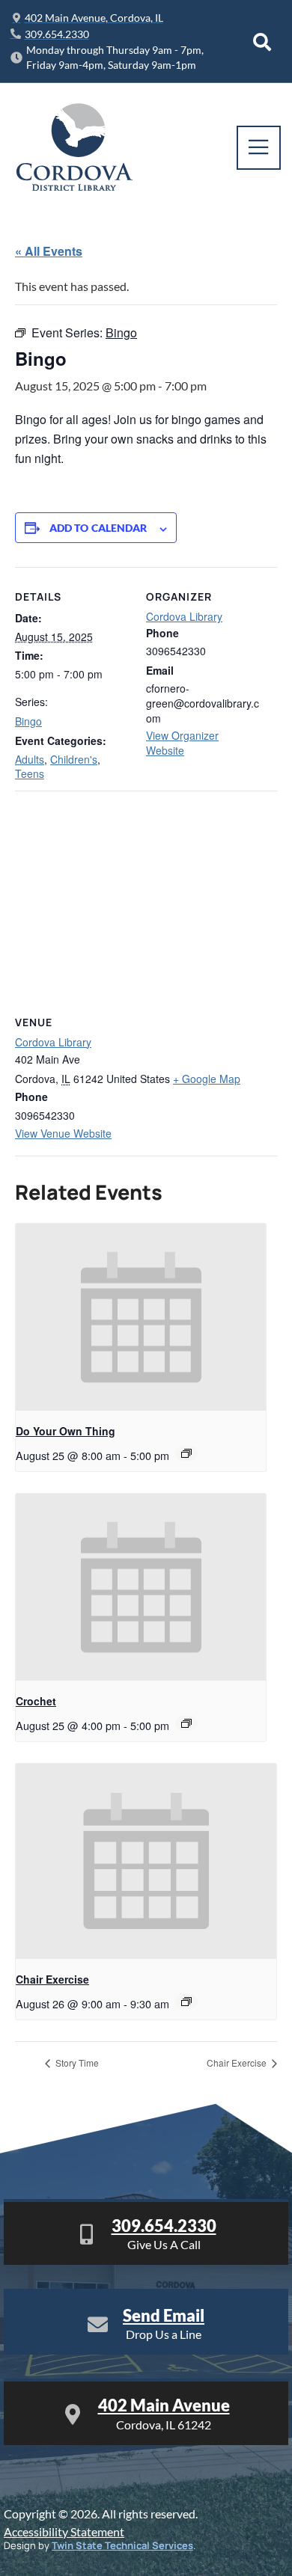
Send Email (164, 2315)
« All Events (49, 251)
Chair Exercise (52, 1979)
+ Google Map (207, 1079)
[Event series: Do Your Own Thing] (186, 1453)
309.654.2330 (164, 2226)
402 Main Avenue (164, 2405)
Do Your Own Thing (66, 1431)
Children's (74, 759)
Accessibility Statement (64, 2531)
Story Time (76, 2063)
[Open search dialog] (262, 42)
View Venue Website (63, 1133)
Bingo (28, 721)
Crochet (36, 1701)
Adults (30, 759)
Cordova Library (184, 616)
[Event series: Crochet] (186, 1723)
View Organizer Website (182, 743)
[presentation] (141, 1318)
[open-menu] (259, 148)
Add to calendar (98, 528)
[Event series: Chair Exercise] (186, 2002)
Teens (30, 773)
